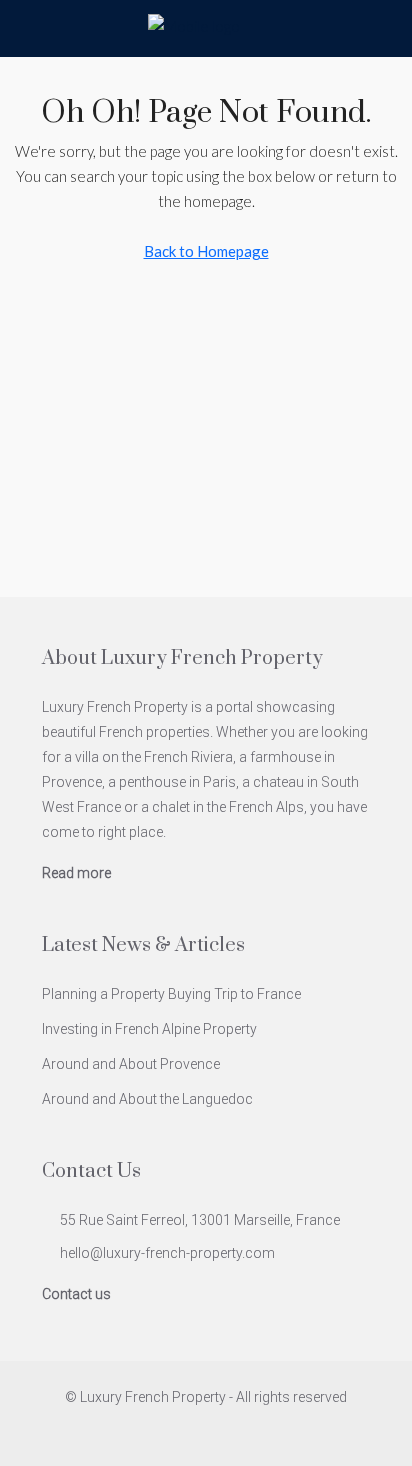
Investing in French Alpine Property (149, 1029)
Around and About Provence (131, 1064)
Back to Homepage (206, 251)
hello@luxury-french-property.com (167, 1253)
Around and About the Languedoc (147, 1099)
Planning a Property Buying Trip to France (171, 994)
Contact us (76, 1294)
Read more (76, 873)
